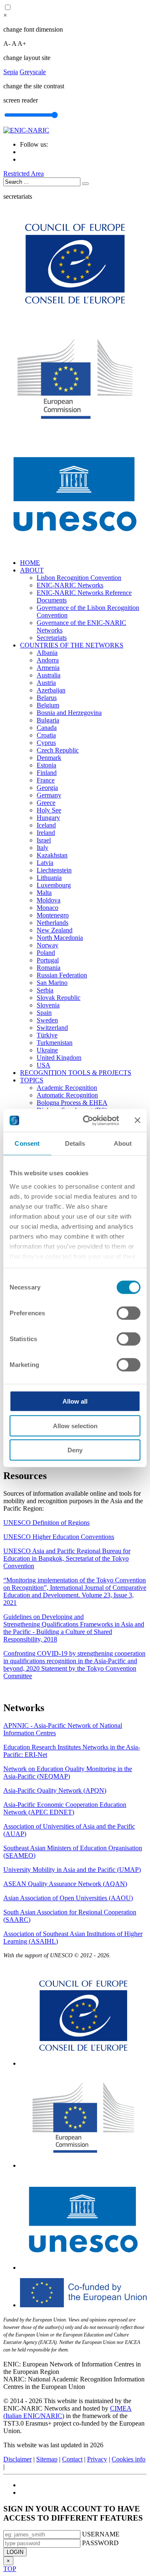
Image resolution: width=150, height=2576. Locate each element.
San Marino (52, 983)
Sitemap (47, 2459)
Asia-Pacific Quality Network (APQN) (55, 1790)
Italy (42, 848)
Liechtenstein (54, 870)
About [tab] (123, 1143)
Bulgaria (48, 720)
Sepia (11, 72)
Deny (75, 1450)
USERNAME (101, 2534)
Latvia (45, 863)
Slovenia (48, 1005)
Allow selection (75, 1425)
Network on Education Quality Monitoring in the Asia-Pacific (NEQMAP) (68, 1773)
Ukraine (47, 1050)
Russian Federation (62, 975)
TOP (10, 2569)
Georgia (47, 788)
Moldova (49, 900)
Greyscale (33, 72)
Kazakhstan (52, 855)
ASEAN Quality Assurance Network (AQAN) (65, 1884)
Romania (49, 968)
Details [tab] (75, 1143)
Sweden (47, 1020)
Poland (46, 953)
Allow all (75, 1401)
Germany (49, 795)
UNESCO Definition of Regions (46, 1523)
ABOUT (32, 570)
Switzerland (52, 1028)
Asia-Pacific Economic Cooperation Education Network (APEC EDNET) (65, 1808)
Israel (44, 840)
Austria (46, 683)
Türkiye (47, 1035)
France (46, 780)
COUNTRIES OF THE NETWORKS (72, 645)
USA (44, 1065)
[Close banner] (137, 1120)
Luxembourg (54, 885)
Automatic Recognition (67, 1095)
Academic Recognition (67, 1088)
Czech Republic (58, 750)
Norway (47, 945)
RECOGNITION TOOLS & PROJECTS (76, 1073)
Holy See (49, 810)
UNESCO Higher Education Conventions (59, 1537)
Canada (47, 728)
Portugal (48, 960)
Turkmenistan (55, 1043)
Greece (46, 803)
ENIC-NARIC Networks (70, 585)
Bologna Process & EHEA (72, 1103)
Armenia (48, 668)
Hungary (48, 818)
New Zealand (55, 930)
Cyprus (46, 743)
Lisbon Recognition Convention (79, 578)
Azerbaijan (51, 690)
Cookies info (129, 2459)
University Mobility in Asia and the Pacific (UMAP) (72, 1870)
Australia (49, 675)
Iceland (46, 825)
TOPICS (32, 1080)
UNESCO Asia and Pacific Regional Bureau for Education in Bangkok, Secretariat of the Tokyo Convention (67, 1558)
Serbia (45, 990)
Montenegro (53, 915)
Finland (47, 773)
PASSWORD (100, 2543)
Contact (72, 2459)
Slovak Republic (59, 998)
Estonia (46, 765)
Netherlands (52, 923)
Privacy (97, 2459)
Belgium (48, 705)
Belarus (47, 698)
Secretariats (52, 638)
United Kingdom (59, 1058)
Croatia (46, 735)
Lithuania (49, 878)
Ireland (46, 833)
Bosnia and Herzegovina (69, 713)
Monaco (47, 908)
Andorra (48, 660)
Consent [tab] (27, 1143)
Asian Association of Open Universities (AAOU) (68, 1898)
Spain (44, 1013)
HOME (30, 563)
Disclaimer (17, 2459)
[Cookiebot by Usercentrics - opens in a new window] (88, 1120)
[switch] (129, 1313)
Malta (44, 893)
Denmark (49, 758)
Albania (47, 653)
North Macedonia (60, 938)
